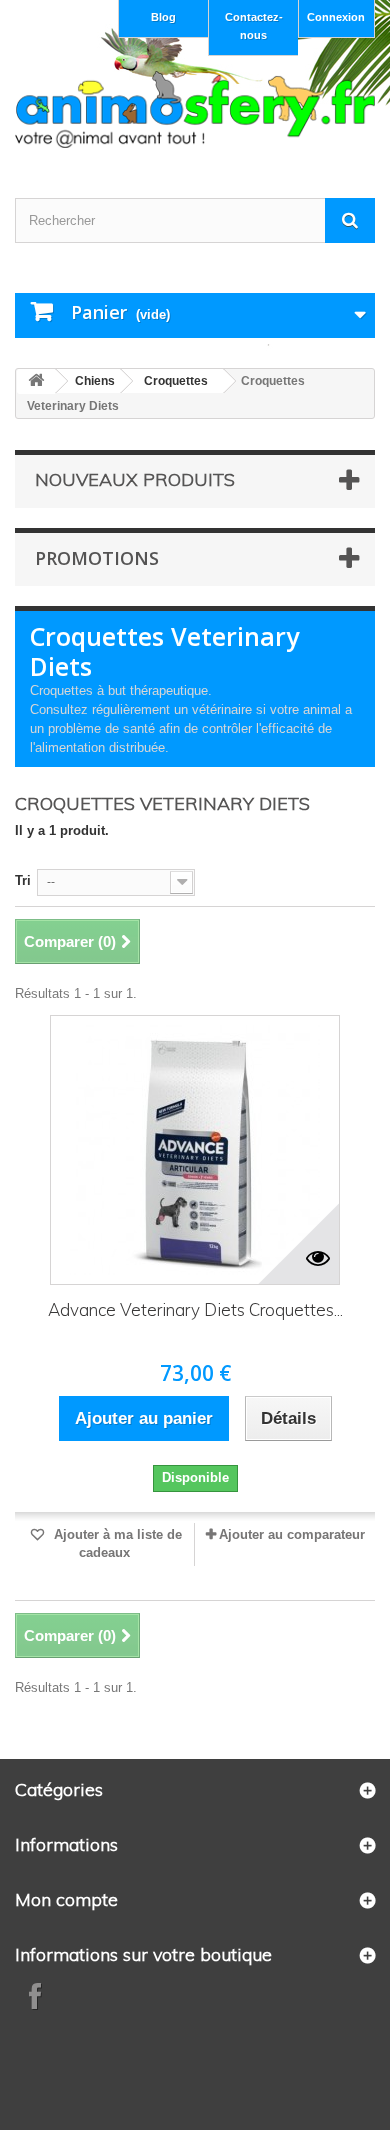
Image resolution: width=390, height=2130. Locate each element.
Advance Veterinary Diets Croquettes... (195, 1309)
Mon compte (66, 1899)
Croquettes (176, 381)
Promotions (97, 558)
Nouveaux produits (135, 479)
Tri (23, 880)
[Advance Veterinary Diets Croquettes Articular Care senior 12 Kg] (195, 1150)
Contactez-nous (254, 26)
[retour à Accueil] (36, 381)
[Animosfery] (195, 109)
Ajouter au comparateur (292, 1534)
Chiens (95, 381)
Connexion (336, 17)
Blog (163, 17)
